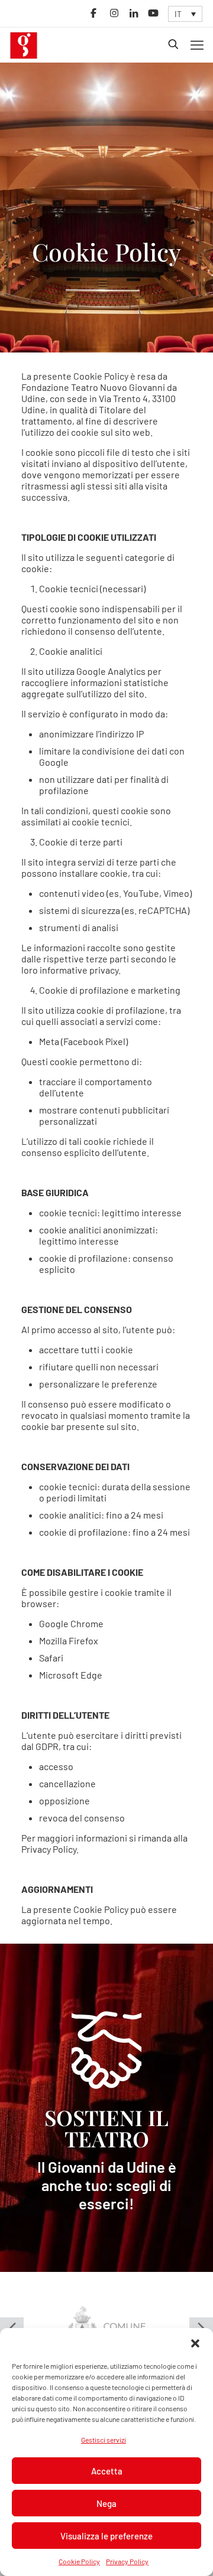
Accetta (107, 2471)
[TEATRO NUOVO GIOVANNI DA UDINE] (24, 44)
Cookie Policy (79, 2561)
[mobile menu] (197, 44)
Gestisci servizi (104, 2440)
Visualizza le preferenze (106, 2536)
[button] (195, 2343)
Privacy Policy (127, 2561)
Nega (106, 2503)
